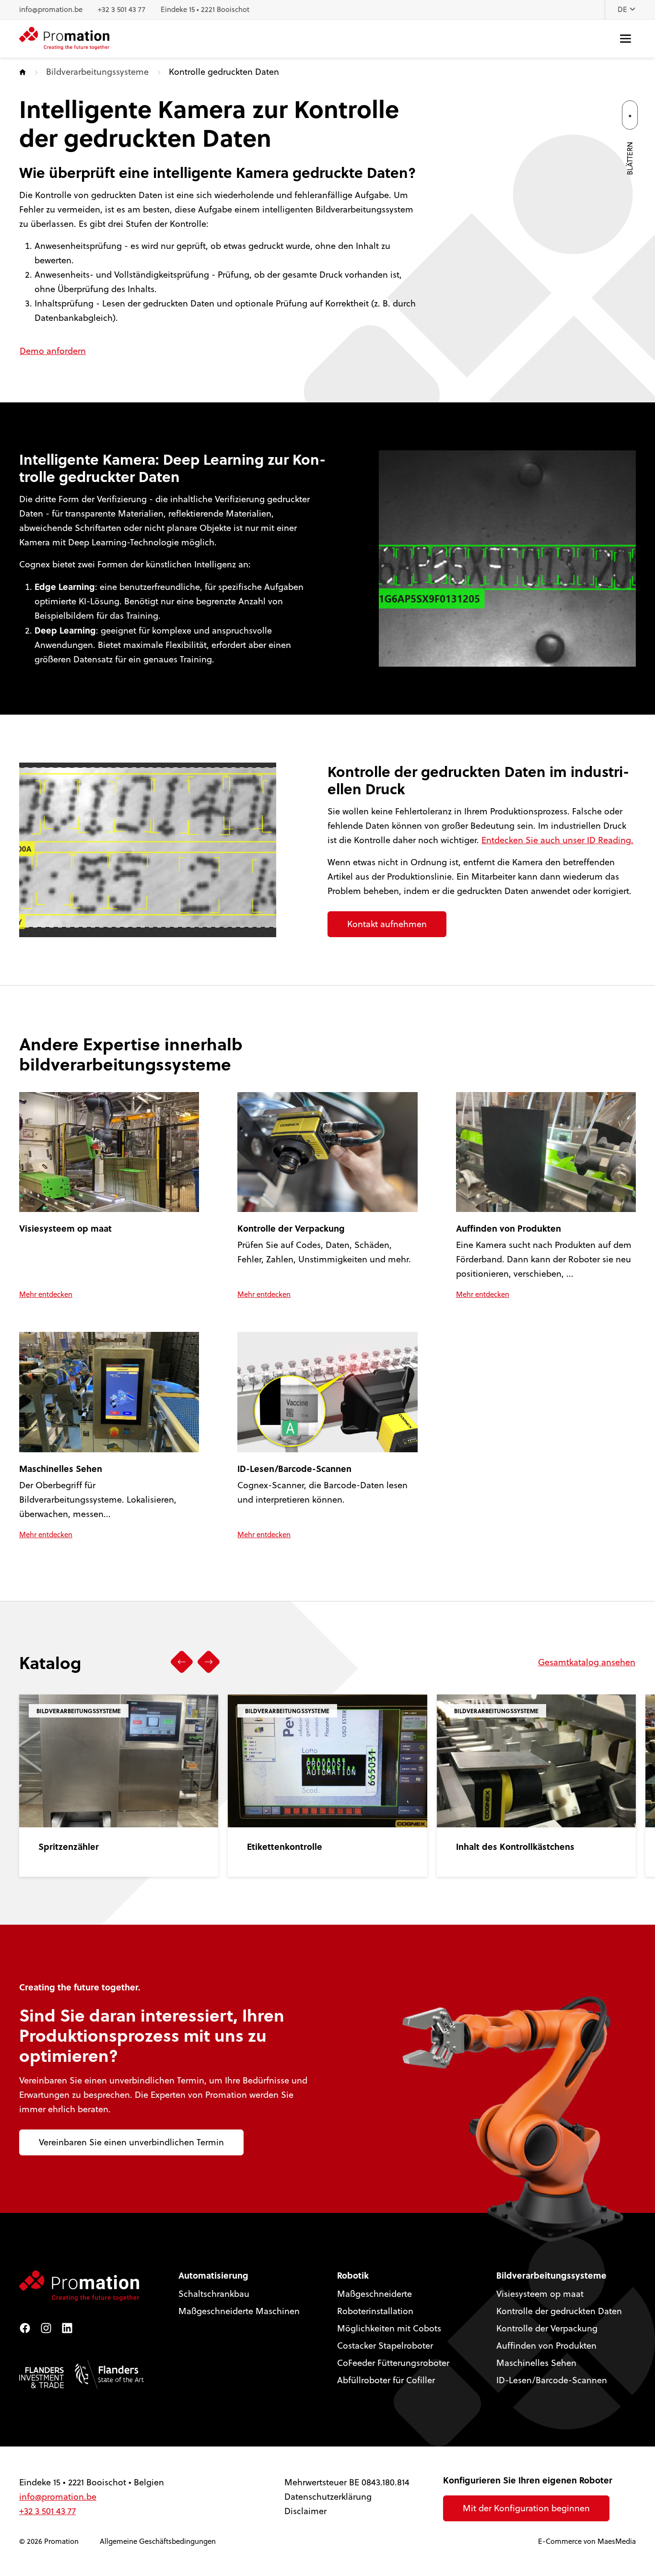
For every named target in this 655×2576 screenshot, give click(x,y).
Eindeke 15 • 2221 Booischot (205, 9)
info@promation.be (51, 9)
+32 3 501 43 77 (122, 9)
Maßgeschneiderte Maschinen (239, 2311)
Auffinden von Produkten (546, 2346)
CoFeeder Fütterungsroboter (393, 2363)
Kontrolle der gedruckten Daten (559, 2311)
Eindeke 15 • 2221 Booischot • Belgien (92, 2482)
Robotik (353, 2275)
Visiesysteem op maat (540, 2294)
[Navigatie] (626, 39)
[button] (182, 1662)
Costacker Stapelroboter (385, 2346)
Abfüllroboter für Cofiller (386, 2380)
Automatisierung (213, 2275)
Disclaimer (305, 2511)
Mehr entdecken (46, 1294)
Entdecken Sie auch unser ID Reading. (557, 840)
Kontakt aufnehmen (387, 924)
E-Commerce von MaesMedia (587, 2541)
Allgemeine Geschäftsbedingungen (158, 2541)
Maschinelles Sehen (536, 2363)
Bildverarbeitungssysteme (97, 72)
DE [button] (623, 9)
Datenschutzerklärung (328, 2497)
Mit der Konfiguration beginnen (526, 2508)
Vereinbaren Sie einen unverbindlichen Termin (131, 2142)
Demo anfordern (53, 351)
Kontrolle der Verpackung (547, 2328)
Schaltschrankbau (214, 2294)
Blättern (630, 159)
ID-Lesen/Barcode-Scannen (552, 2380)
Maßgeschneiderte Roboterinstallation (375, 2302)
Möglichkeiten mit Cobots (389, 2328)
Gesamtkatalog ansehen (587, 1662)
